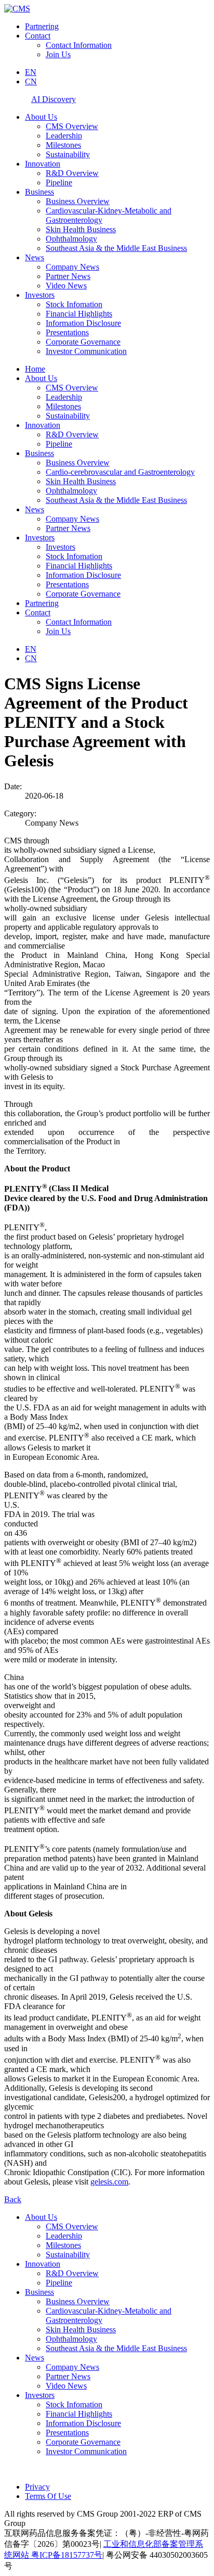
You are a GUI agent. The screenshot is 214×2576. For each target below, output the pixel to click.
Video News (66, 286)
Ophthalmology (71, 239)
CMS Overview (72, 126)
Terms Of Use (48, 2496)
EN (31, 72)
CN (31, 81)
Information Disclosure (83, 323)
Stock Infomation (74, 304)
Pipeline (59, 182)
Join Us (58, 54)
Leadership (64, 136)
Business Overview (78, 201)
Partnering (42, 26)
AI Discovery (53, 99)
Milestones (63, 145)
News (35, 257)
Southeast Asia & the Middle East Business (116, 248)
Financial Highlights (79, 314)
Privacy (37, 2487)
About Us (41, 117)
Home (35, 369)
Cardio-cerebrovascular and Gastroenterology (120, 472)
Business (39, 192)
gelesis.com (109, 2182)
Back (13, 2199)
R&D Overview (72, 173)
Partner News (68, 276)
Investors (40, 295)
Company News (72, 267)
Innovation (43, 164)
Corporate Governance (83, 342)
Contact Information (79, 45)
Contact (38, 36)
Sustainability (68, 154)
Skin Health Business (81, 229)
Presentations (67, 332)
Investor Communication (86, 351)
